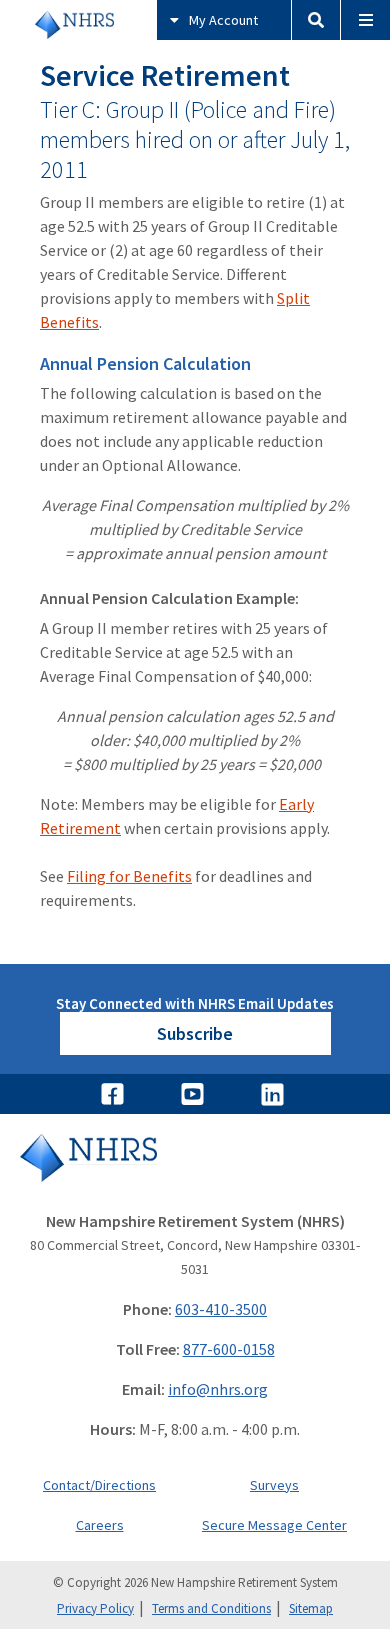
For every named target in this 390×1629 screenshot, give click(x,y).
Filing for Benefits (129, 876)
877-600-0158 (229, 1349)
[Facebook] (115, 1094)
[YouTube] (195, 1094)
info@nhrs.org (218, 1389)
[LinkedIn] (275, 1094)
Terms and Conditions (211, 1608)
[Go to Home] (195, 1171)
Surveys (274, 1485)
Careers (100, 1525)
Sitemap (311, 1608)
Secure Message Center (274, 1525)
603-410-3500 (221, 1309)
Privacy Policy (95, 1608)
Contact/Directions (99, 1485)
